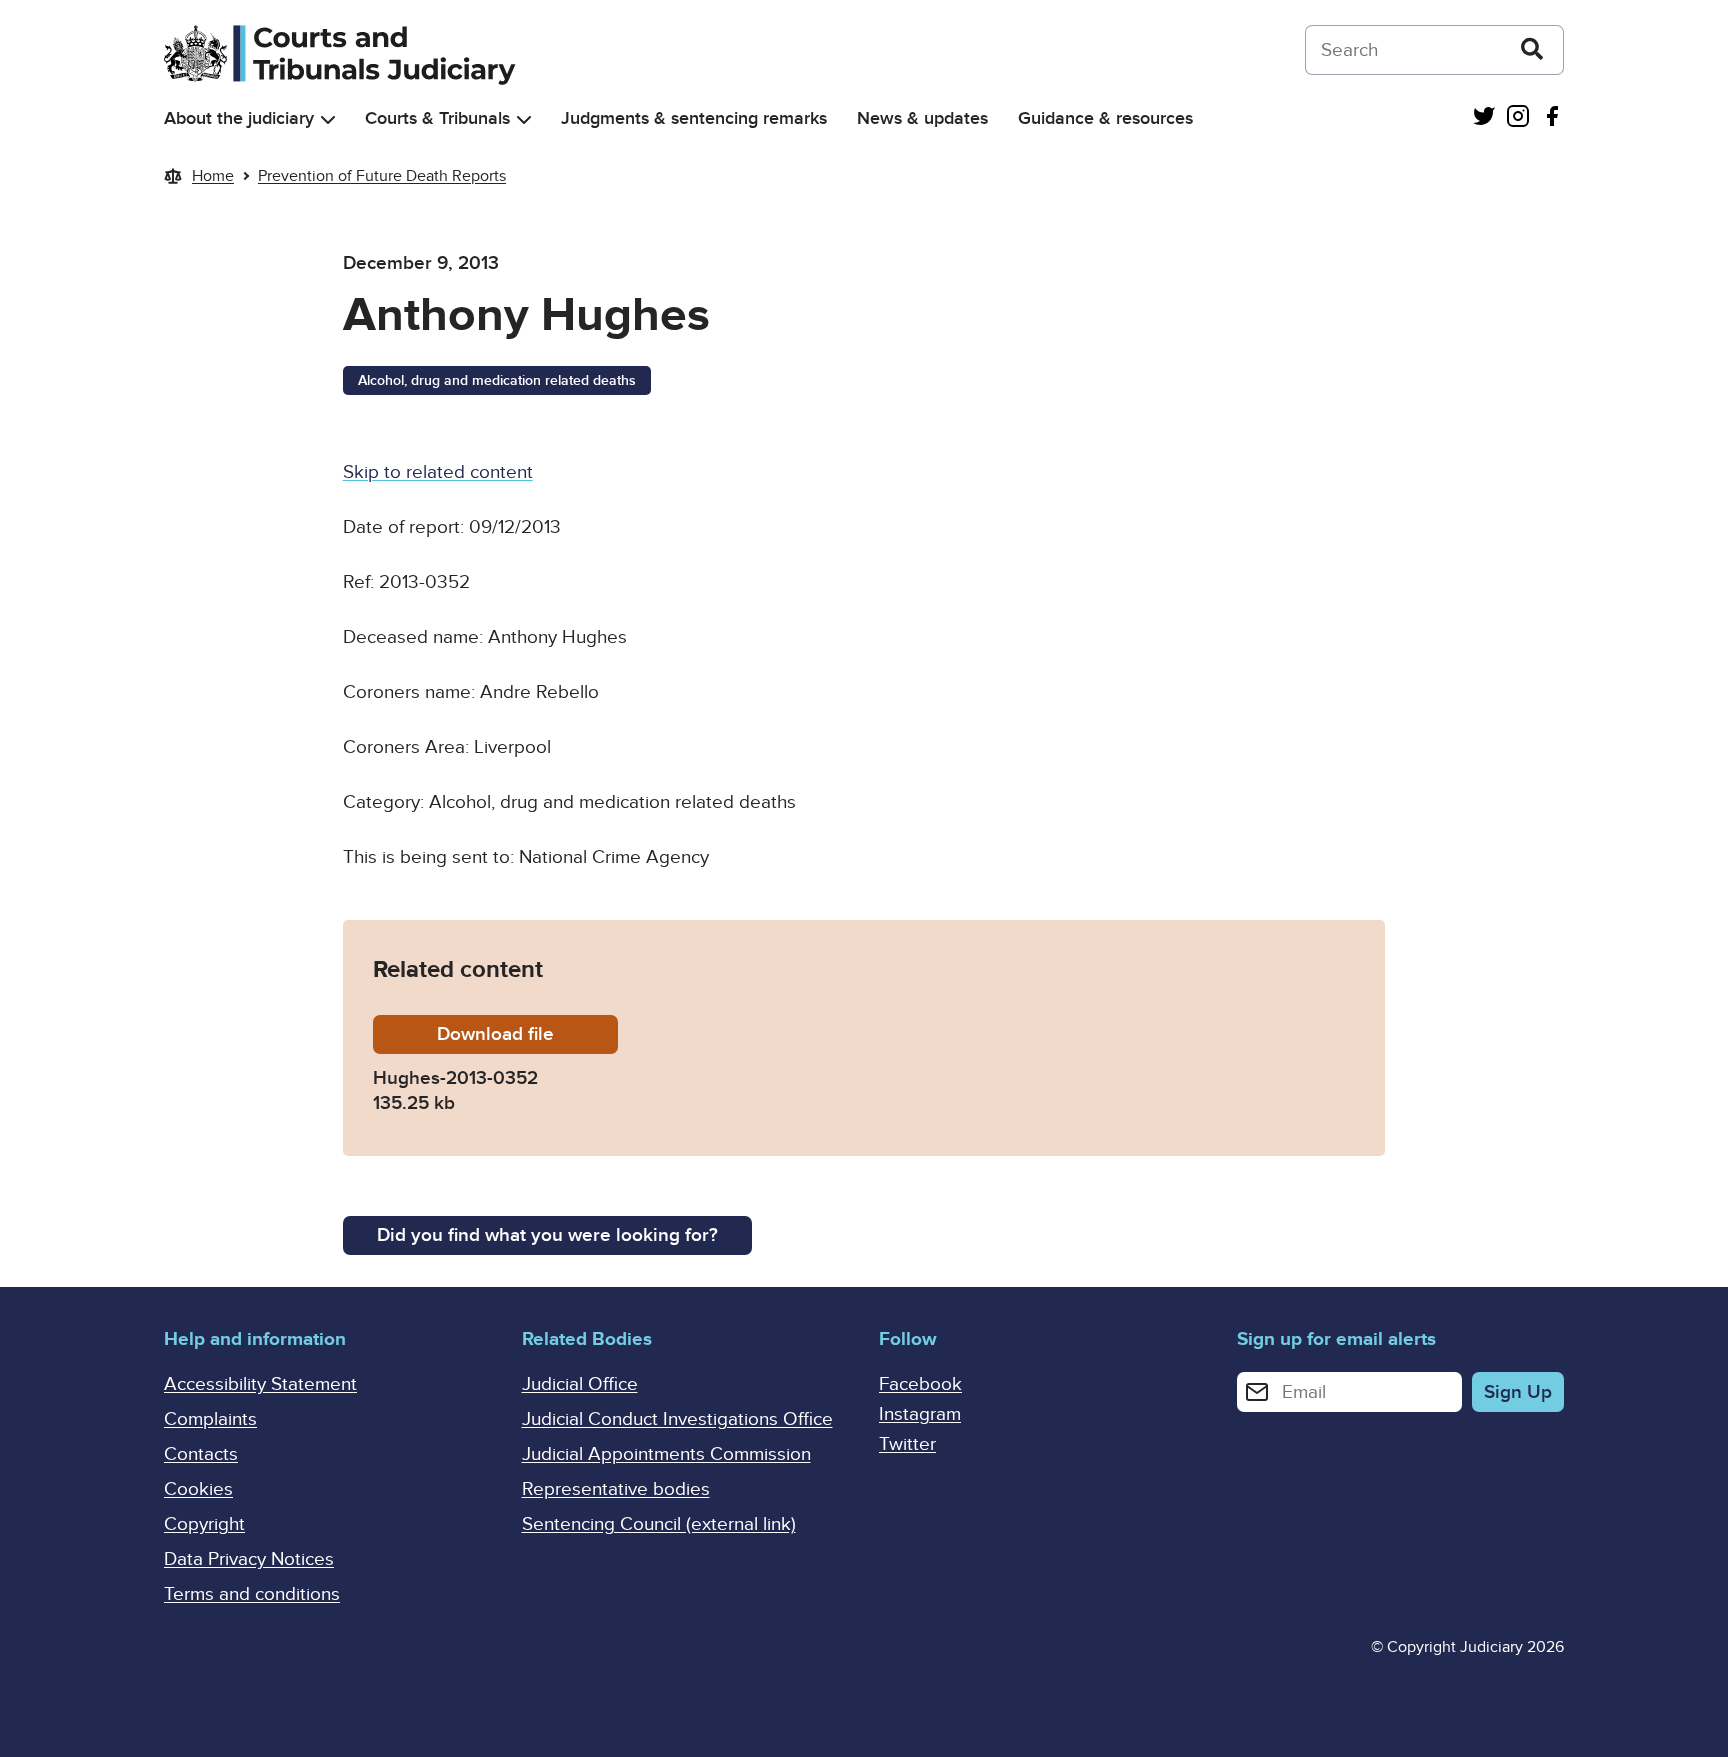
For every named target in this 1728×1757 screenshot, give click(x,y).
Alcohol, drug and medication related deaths (497, 380)
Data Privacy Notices (249, 1559)
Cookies (198, 1489)
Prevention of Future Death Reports (382, 176)
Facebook (920, 1384)
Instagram (920, 1414)
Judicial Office (580, 1384)
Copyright (204, 1524)
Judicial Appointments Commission (666, 1454)
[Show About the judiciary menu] (328, 119)
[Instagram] (1518, 118)
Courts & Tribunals (437, 118)
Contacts (201, 1454)
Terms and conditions (252, 1594)
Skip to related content (438, 472)
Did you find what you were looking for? (547, 1235)
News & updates (922, 118)
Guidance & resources (1105, 118)
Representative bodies (616, 1489)
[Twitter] (1484, 118)
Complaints (210, 1419)
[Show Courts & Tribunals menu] (524, 119)
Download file (527, 1034)
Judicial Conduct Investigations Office (677, 1419)
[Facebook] (1552, 118)
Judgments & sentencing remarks (694, 118)
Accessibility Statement (260, 1384)
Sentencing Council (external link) (659, 1524)
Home (213, 176)
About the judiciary (239, 118)
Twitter (907, 1444)
